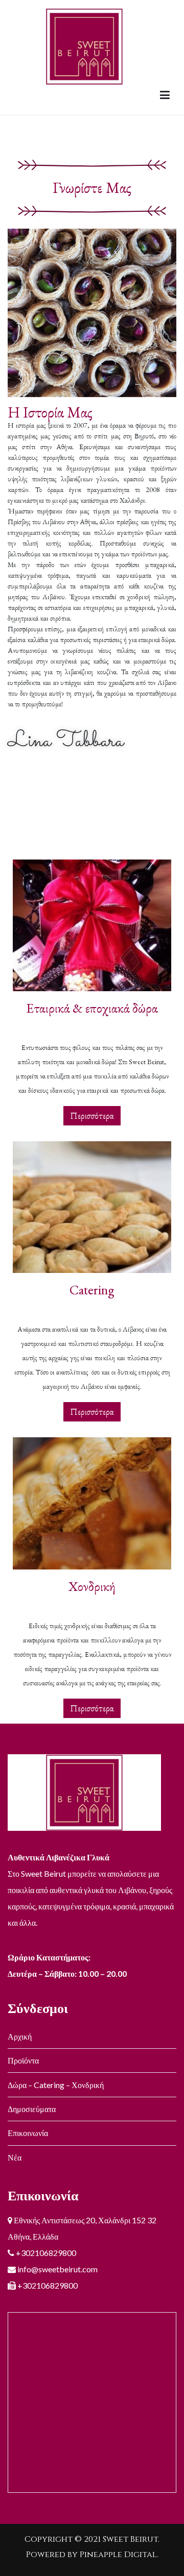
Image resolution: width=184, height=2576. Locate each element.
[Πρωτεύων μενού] (165, 95)
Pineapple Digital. (119, 2555)
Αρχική (20, 2036)
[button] (92, 1116)
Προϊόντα (23, 2060)
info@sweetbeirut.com (57, 2269)
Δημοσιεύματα (32, 2109)
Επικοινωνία (28, 2133)
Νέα (15, 2157)
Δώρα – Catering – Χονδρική (56, 2085)
